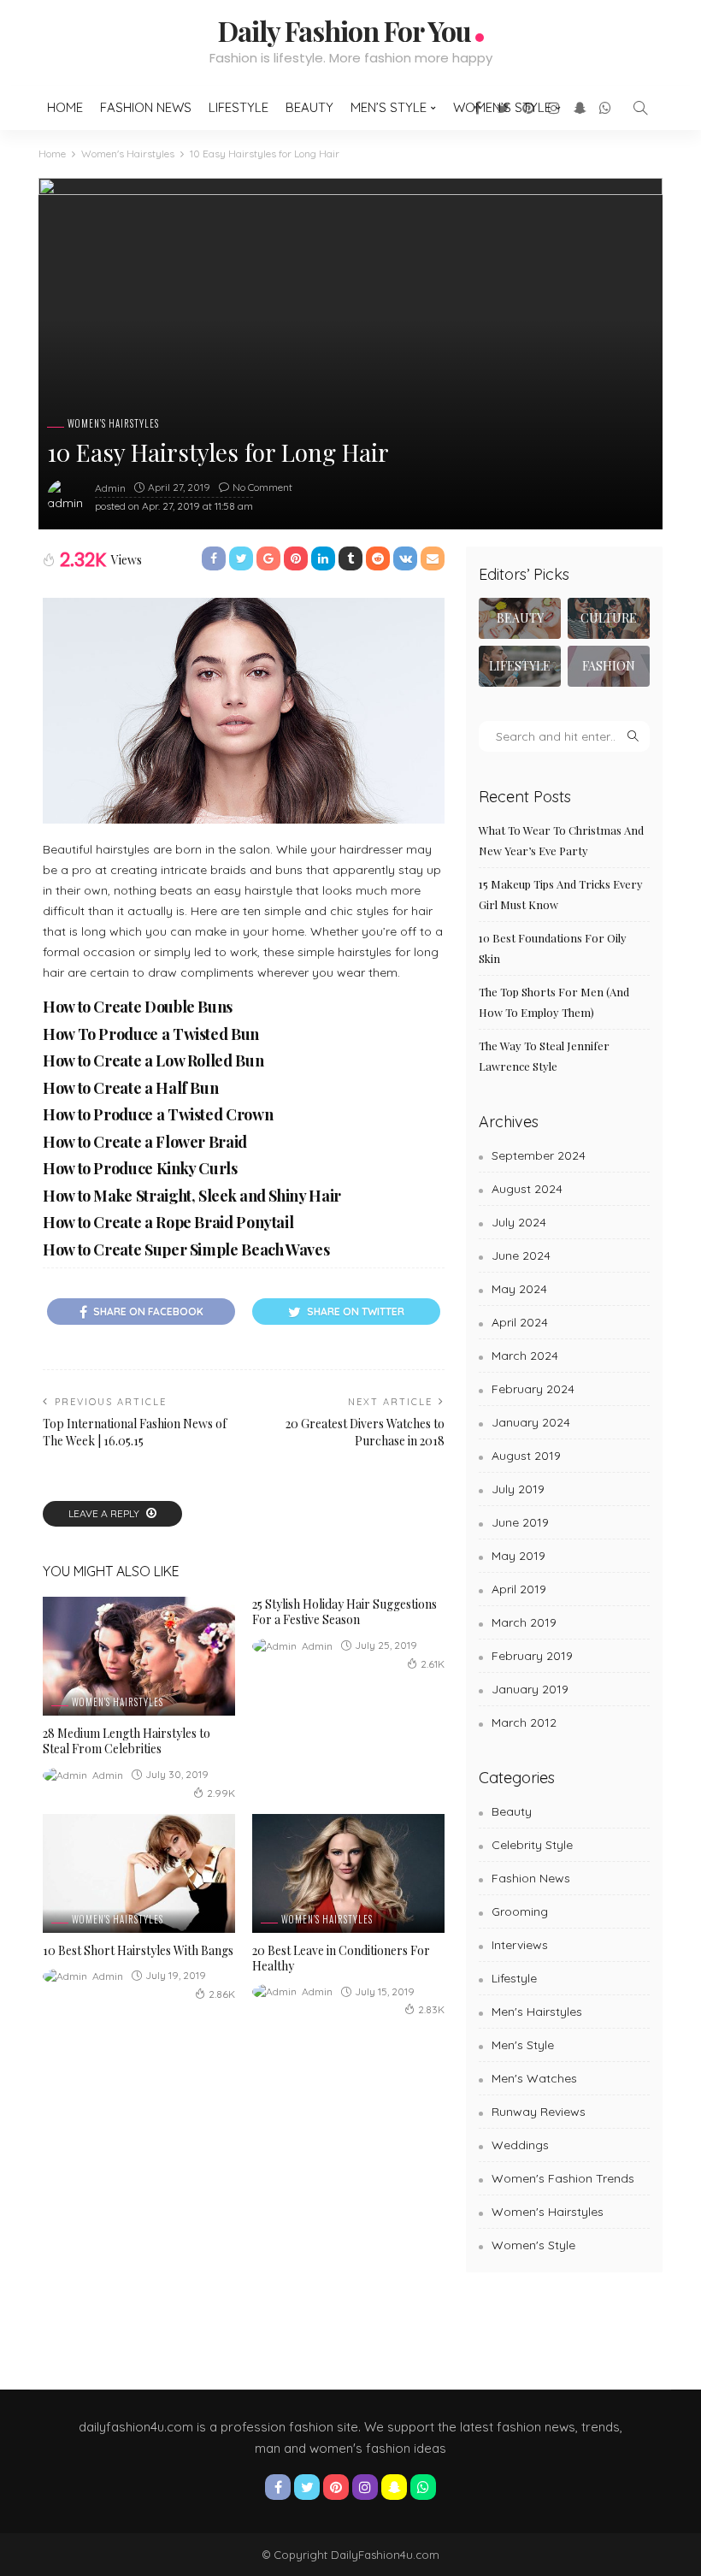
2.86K (222, 1994)
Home (65, 107)
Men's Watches (534, 2078)
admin (110, 488)
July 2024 (519, 1222)
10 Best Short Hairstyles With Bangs (138, 1950)
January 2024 (531, 1422)
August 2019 (526, 1456)
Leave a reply (105, 1513)
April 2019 (519, 1589)
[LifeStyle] (520, 666)
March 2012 (524, 1722)
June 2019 (520, 1522)
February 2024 (533, 1389)
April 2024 (520, 1322)
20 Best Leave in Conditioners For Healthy (341, 1958)
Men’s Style (389, 107)
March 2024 (525, 1356)
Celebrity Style (532, 1845)
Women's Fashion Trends (563, 2178)
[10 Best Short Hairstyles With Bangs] (139, 1873)
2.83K (431, 2009)
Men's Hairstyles (537, 2012)
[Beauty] (520, 618)
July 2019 (518, 1489)
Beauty (309, 107)
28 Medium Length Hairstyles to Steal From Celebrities (127, 1741)
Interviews (520, 1945)
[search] (640, 108)
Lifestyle (239, 107)
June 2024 (521, 1256)
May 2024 (519, 1289)
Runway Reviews (539, 2112)
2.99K (221, 1793)
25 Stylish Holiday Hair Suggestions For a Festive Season (345, 1612)
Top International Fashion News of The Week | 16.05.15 (135, 1432)
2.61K (433, 1664)
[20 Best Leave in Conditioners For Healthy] (348, 1873)
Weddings (520, 2145)
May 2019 (518, 1556)
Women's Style (533, 2245)
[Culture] (609, 618)
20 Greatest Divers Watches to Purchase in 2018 (365, 1432)
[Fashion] (609, 666)
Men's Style (523, 2045)
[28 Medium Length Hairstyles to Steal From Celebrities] (139, 1656)
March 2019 (524, 1622)
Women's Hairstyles (113, 424)
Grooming (520, 1911)
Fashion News (146, 107)
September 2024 (539, 1155)
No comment (262, 487)
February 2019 (532, 1656)
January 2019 (530, 1689)
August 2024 (527, 1189)
